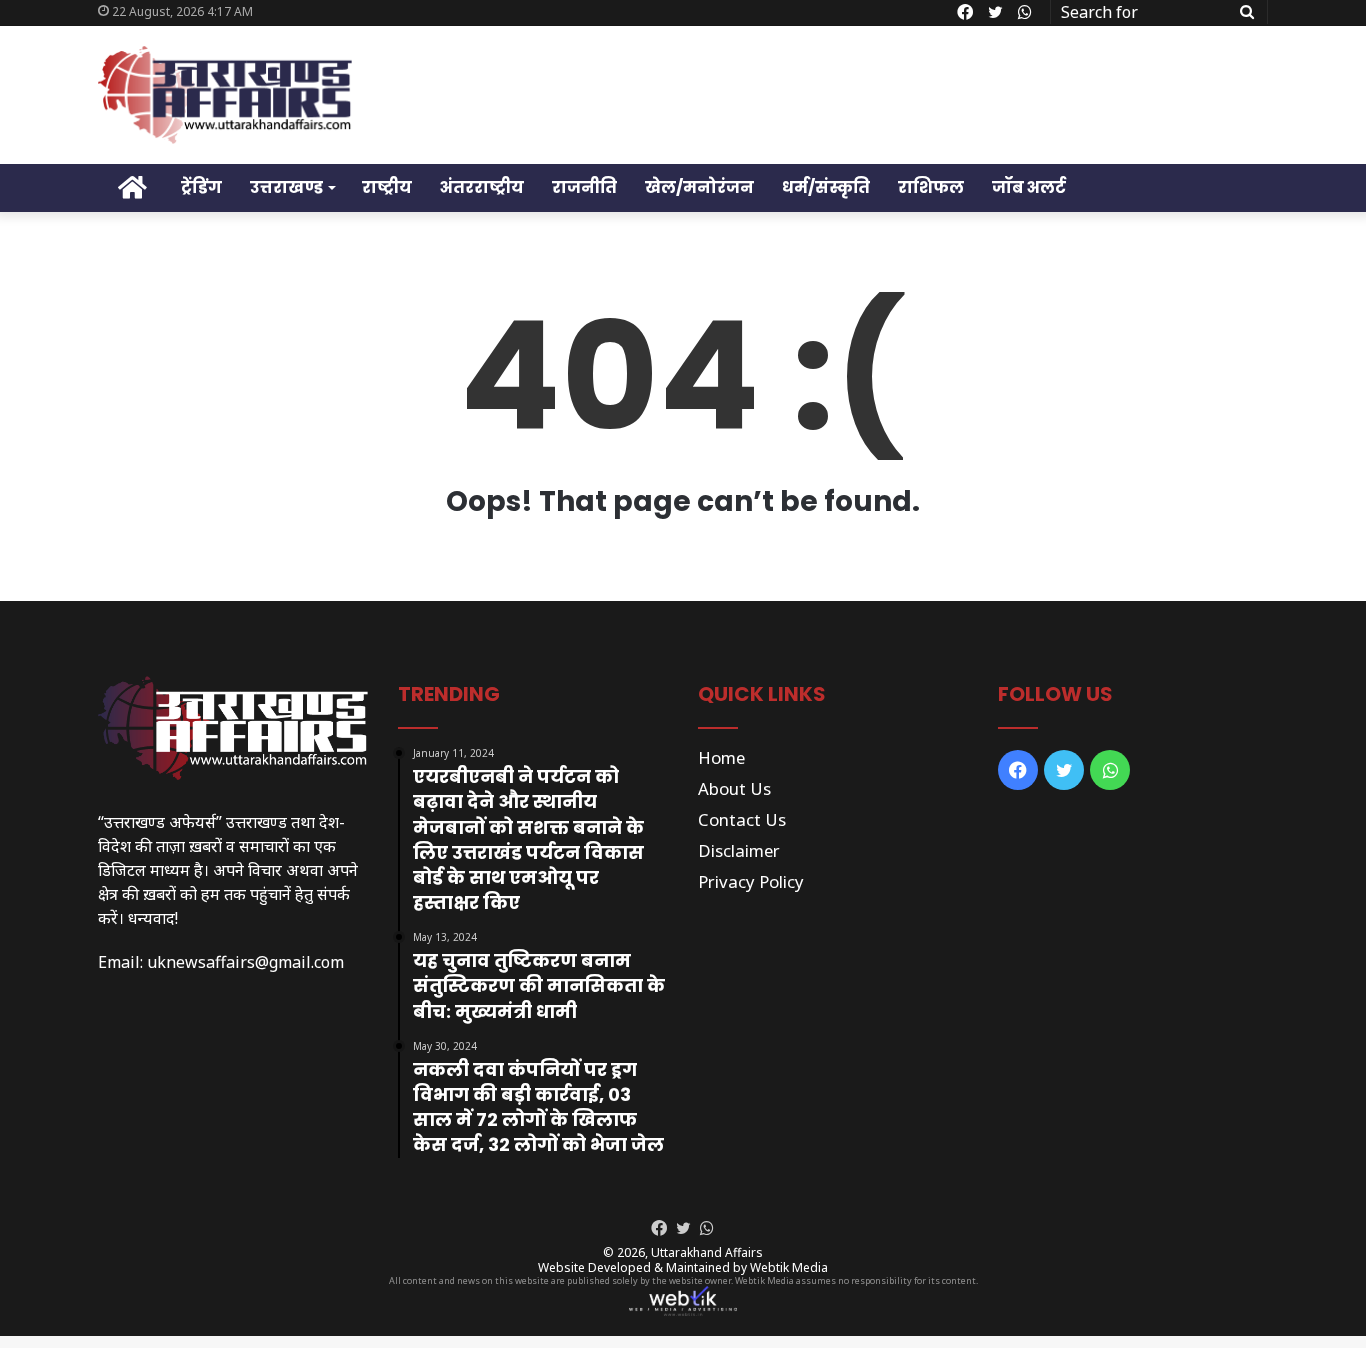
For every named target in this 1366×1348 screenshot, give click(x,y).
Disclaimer (739, 850)
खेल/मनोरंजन (699, 187)
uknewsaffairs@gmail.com (245, 962)
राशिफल (931, 187)
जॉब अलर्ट (1029, 187)
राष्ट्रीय (387, 187)
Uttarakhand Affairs (707, 1252)
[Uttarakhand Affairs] (225, 95)
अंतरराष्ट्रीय (482, 187)
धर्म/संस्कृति (826, 187)
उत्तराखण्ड (286, 187)
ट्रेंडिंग (201, 187)
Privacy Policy (751, 881)
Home (721, 757)
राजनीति (584, 187)
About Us (734, 788)
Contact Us (742, 819)
